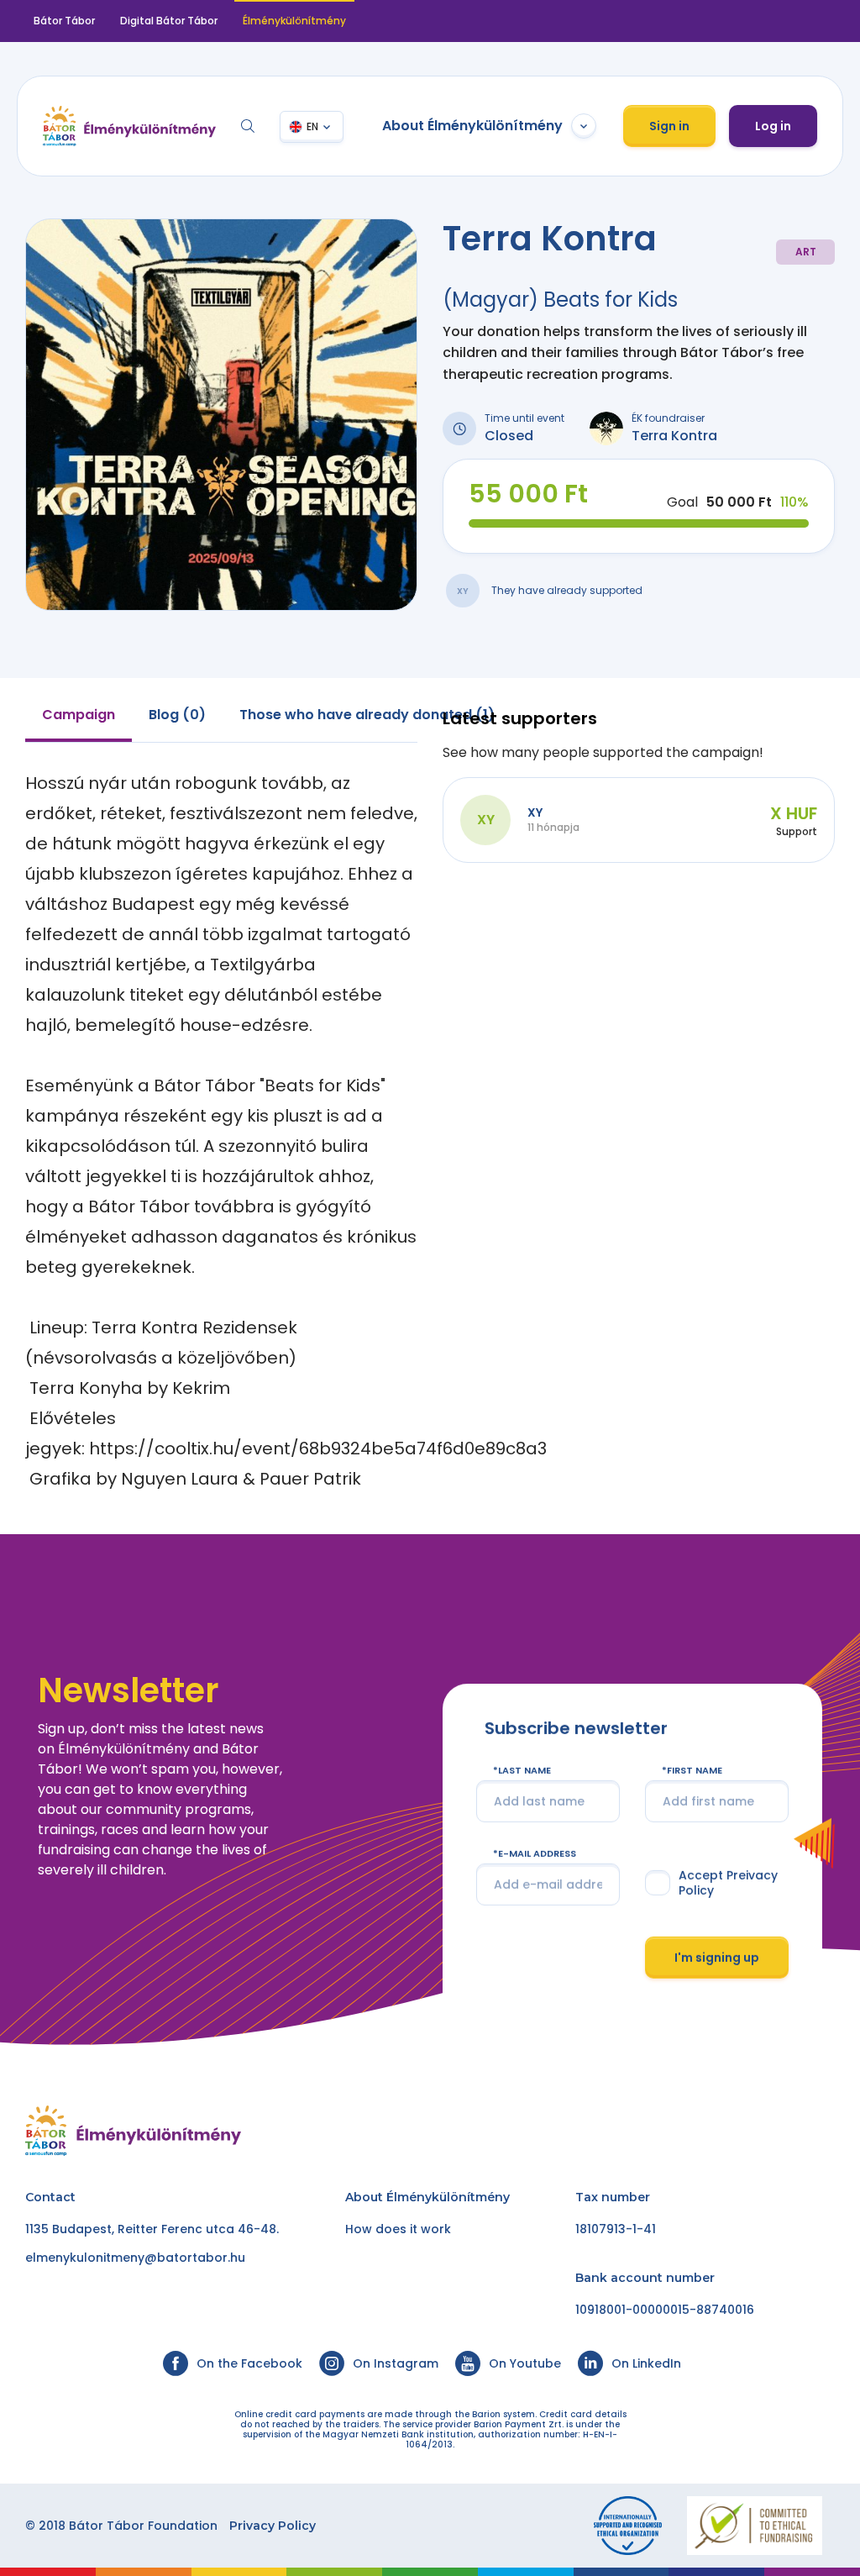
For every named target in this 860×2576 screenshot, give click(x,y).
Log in (773, 126)
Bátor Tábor (64, 21)
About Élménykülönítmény (472, 126)
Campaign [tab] (79, 715)
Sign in (669, 126)
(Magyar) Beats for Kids (560, 300)
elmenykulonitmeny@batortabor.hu (135, 2258)
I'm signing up (717, 1957)
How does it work (398, 2229)
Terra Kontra (674, 436)
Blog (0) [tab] (177, 715)
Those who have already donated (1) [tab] (367, 715)
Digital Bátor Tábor (169, 21)
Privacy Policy (273, 2526)
